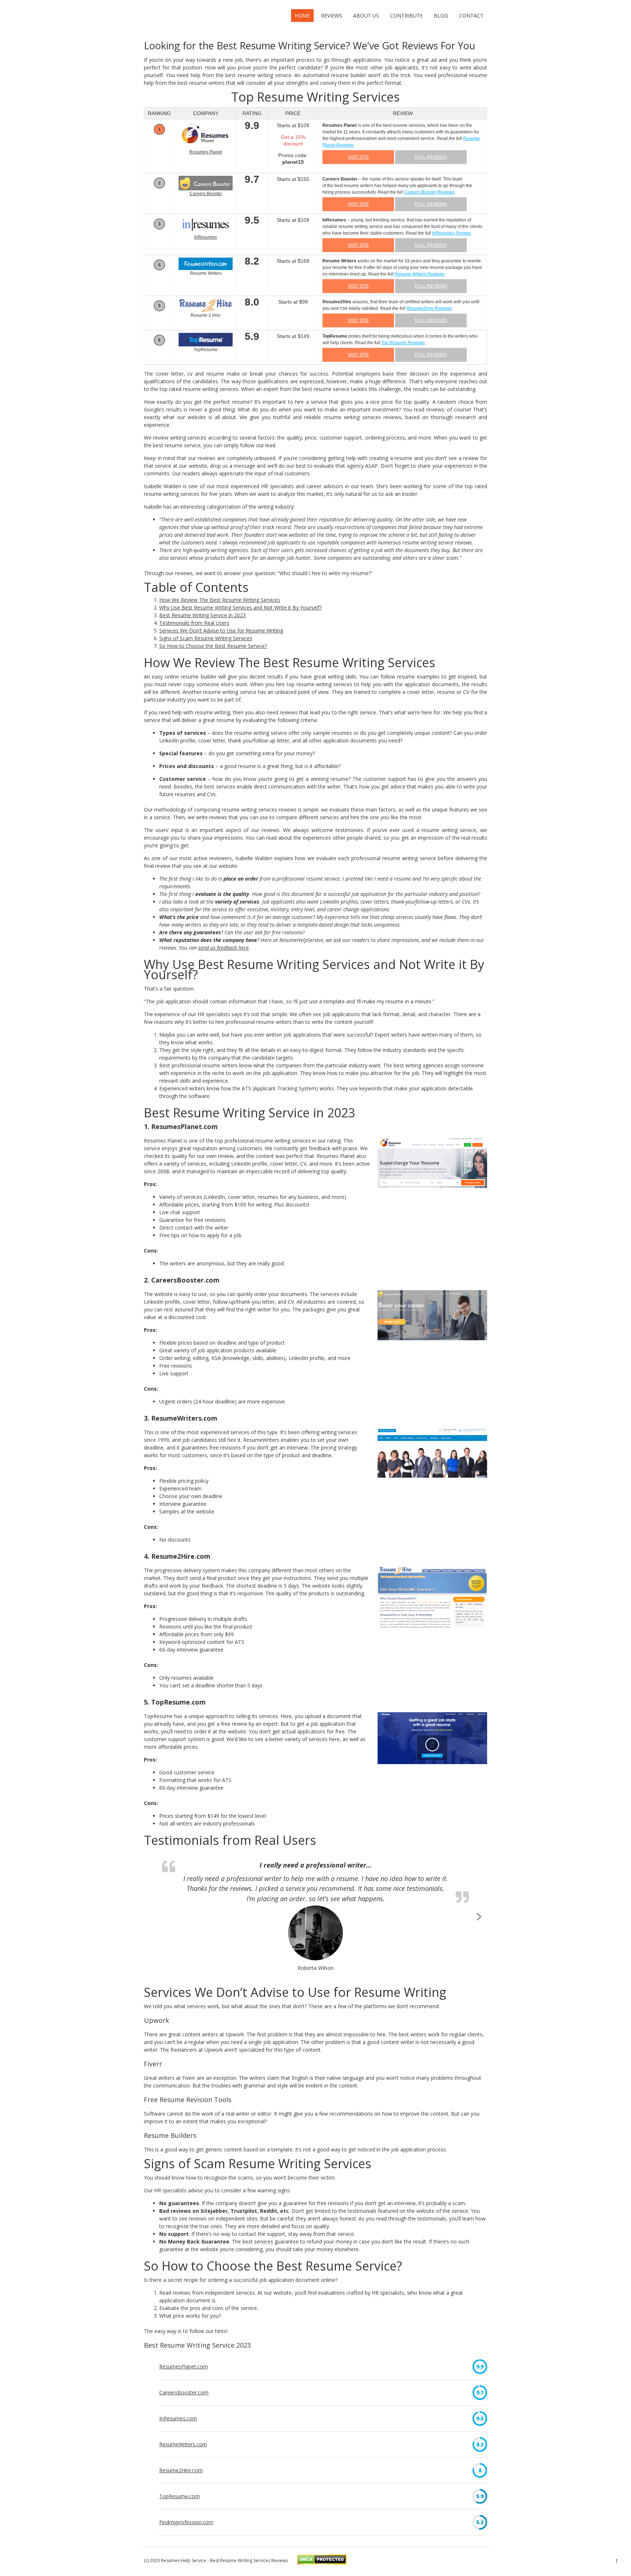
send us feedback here (223, 949)
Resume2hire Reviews (429, 310)
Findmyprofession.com (186, 2523)
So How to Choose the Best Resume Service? (213, 648)
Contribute (406, 16)
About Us (366, 16)
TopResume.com (179, 2497)
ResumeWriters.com (183, 2445)
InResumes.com (178, 2419)
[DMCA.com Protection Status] (322, 2564)
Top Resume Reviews (403, 345)
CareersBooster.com (184, 2393)
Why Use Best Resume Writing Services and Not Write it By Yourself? (240, 609)
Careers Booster (206, 195)
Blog (441, 16)
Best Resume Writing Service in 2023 (202, 617)
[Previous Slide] (152, 1917)
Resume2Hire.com (181, 2471)
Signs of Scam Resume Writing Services (206, 640)
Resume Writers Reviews (419, 276)
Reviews (332, 16)
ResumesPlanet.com (183, 2368)
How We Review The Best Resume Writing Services (220, 602)
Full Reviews (431, 159)
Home (302, 16)
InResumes (206, 239)
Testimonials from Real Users (194, 625)
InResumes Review (451, 235)
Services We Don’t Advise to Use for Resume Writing (221, 632)
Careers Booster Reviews (429, 194)
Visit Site (358, 159)
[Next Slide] (479, 1917)
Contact (471, 16)
